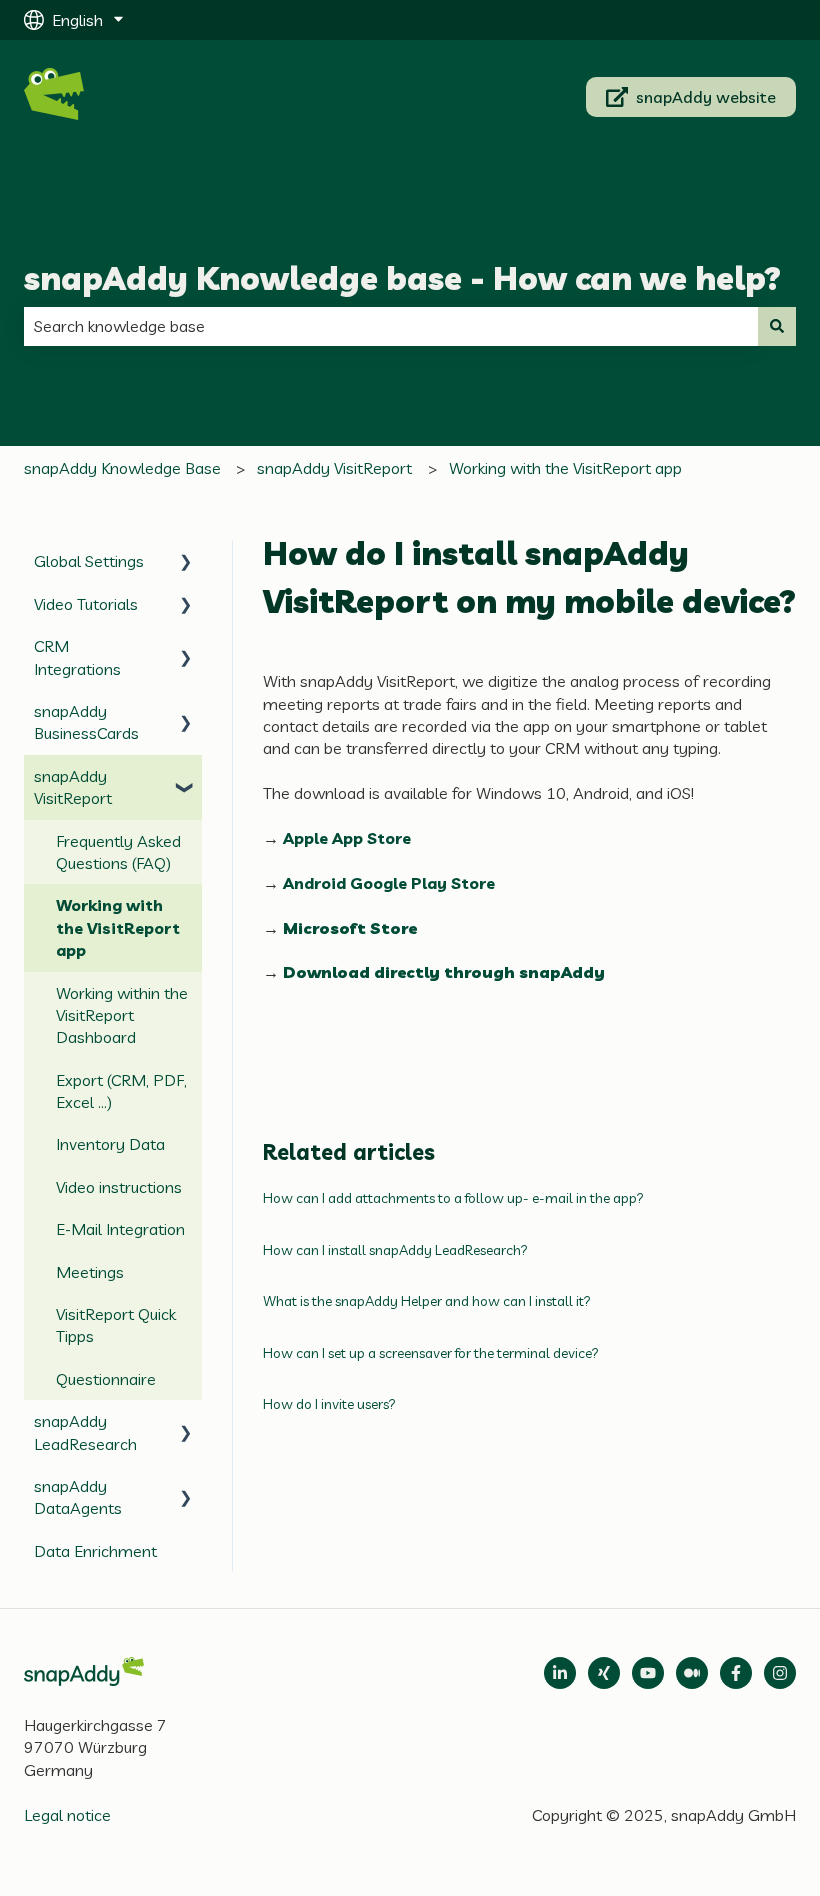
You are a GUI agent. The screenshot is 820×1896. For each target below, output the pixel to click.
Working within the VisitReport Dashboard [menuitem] (122, 1015)
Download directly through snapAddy (444, 972)
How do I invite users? (329, 1404)
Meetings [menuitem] (90, 1272)
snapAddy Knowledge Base (122, 468)
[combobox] (391, 326)
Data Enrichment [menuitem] (95, 1551)
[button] (186, 562)
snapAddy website (706, 97)
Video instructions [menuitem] (119, 1187)
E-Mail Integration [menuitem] (120, 1229)
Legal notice (67, 1815)
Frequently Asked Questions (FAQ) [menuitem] (118, 852)
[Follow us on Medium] (648, 1673)
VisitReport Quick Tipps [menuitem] (116, 1325)
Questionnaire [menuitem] (106, 1379)
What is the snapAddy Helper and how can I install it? (427, 1301)
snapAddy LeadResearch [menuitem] (85, 1432)
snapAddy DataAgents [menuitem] (78, 1497)
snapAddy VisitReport (334, 468)
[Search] (777, 326)
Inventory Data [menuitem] (110, 1144)
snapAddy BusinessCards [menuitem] (86, 722)
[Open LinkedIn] (560, 1673)
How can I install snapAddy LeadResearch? (395, 1250)
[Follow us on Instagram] (780, 1673)
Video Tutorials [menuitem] (86, 604)
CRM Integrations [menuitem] (77, 657)
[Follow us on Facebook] (736, 1673)
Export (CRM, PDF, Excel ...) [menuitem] (121, 1091)
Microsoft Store (350, 928)
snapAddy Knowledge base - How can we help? (402, 278)
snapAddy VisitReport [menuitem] (73, 787)
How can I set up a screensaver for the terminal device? (431, 1353)
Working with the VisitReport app (565, 468)
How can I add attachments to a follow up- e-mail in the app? (453, 1198)
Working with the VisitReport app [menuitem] (118, 927)
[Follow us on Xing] (604, 1673)
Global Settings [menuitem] (89, 561)
